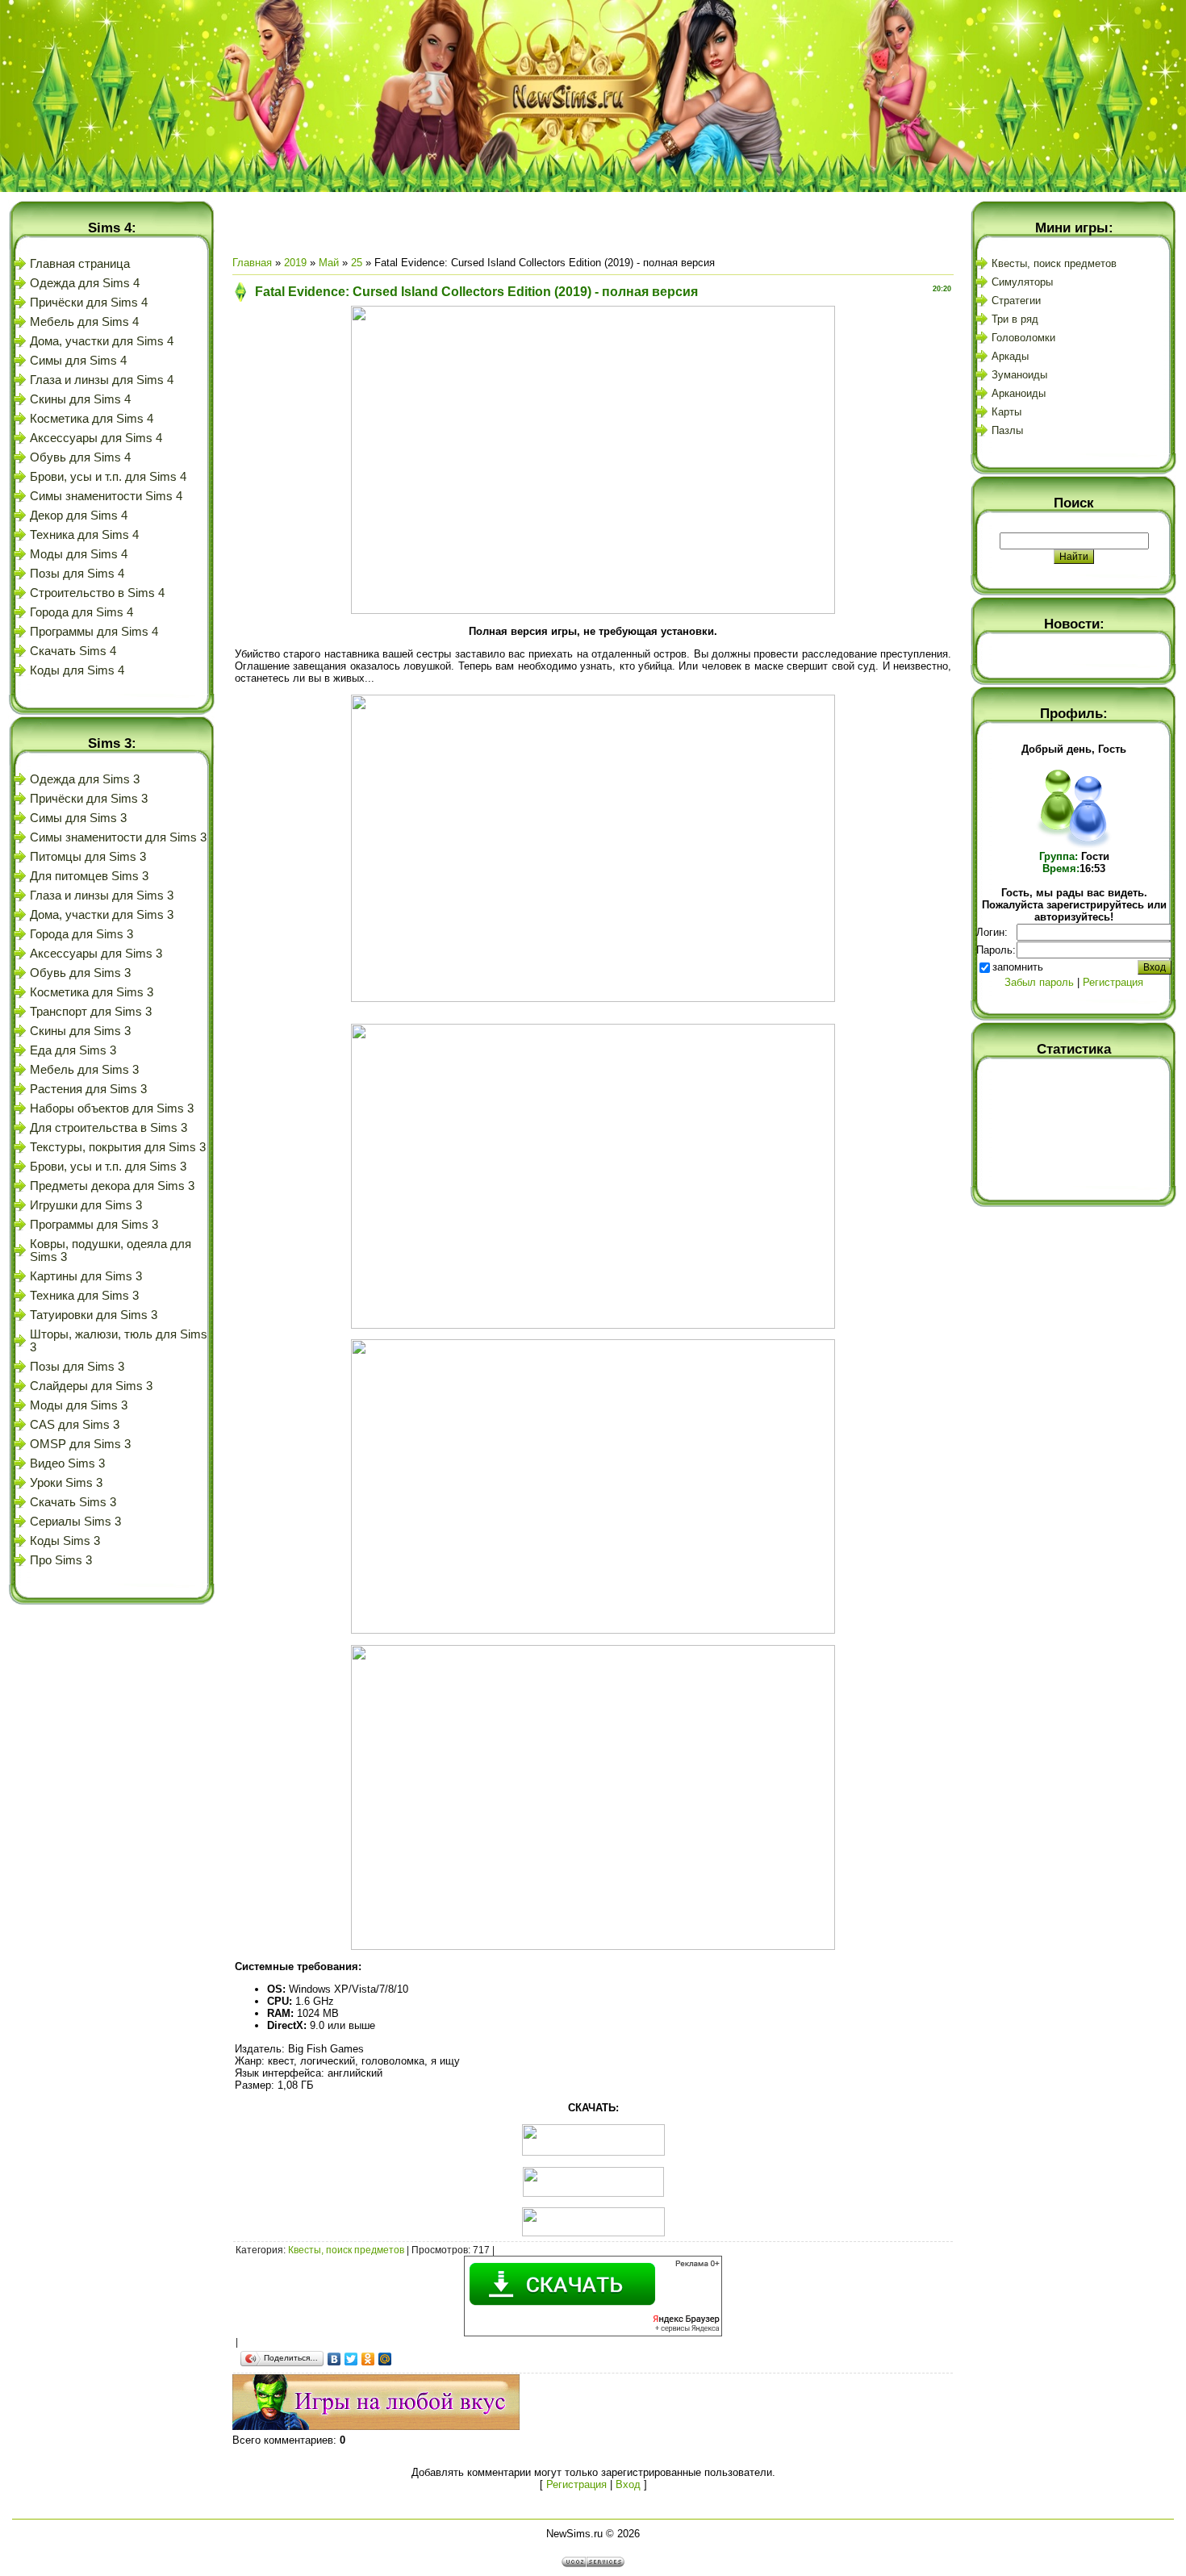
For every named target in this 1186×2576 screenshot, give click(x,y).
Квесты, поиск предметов (346, 2250)
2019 (295, 263)
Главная (252, 263)
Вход (628, 2484)
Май (329, 263)
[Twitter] (351, 2359)
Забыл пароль (1039, 982)
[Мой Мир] (385, 2359)
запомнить (1018, 967)
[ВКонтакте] (334, 2359)
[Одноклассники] (368, 2359)
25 (357, 263)
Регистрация (576, 2484)
